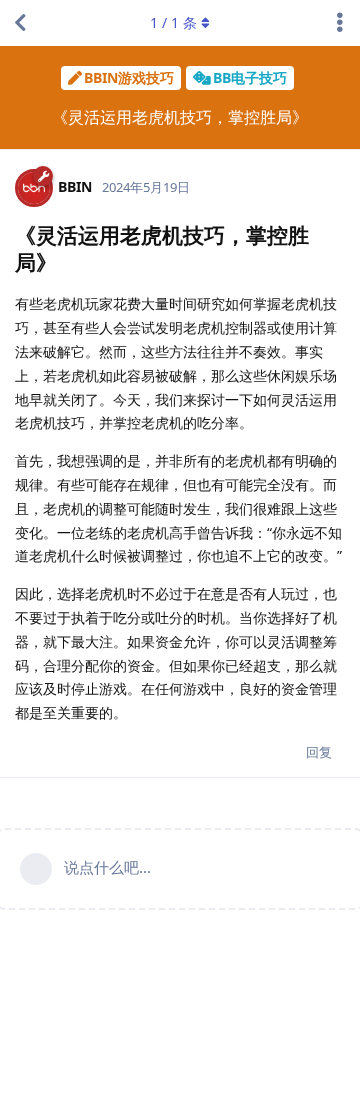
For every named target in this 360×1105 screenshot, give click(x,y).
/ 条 (173, 22)
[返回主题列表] (20, 23)
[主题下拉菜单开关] (340, 23)
